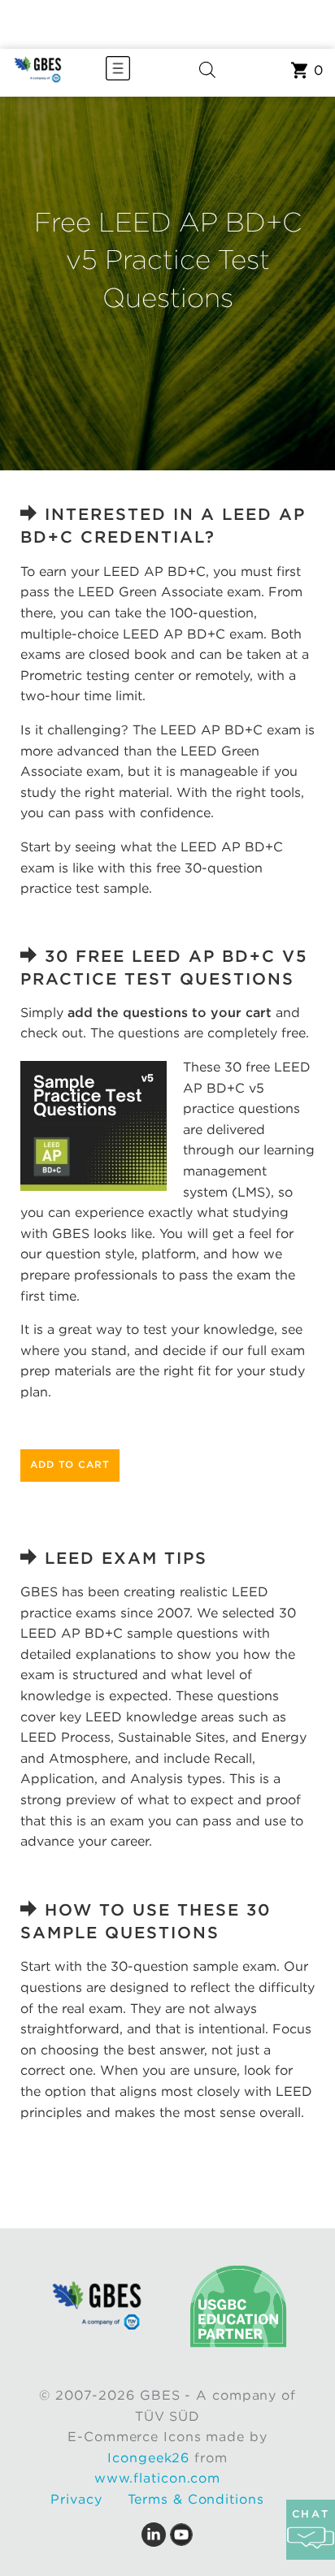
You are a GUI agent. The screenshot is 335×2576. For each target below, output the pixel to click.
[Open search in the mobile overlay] (207, 73)
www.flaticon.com (157, 2478)
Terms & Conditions (196, 2499)
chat (311, 2514)
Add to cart (70, 1464)
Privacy (76, 2499)
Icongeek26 (148, 2458)
